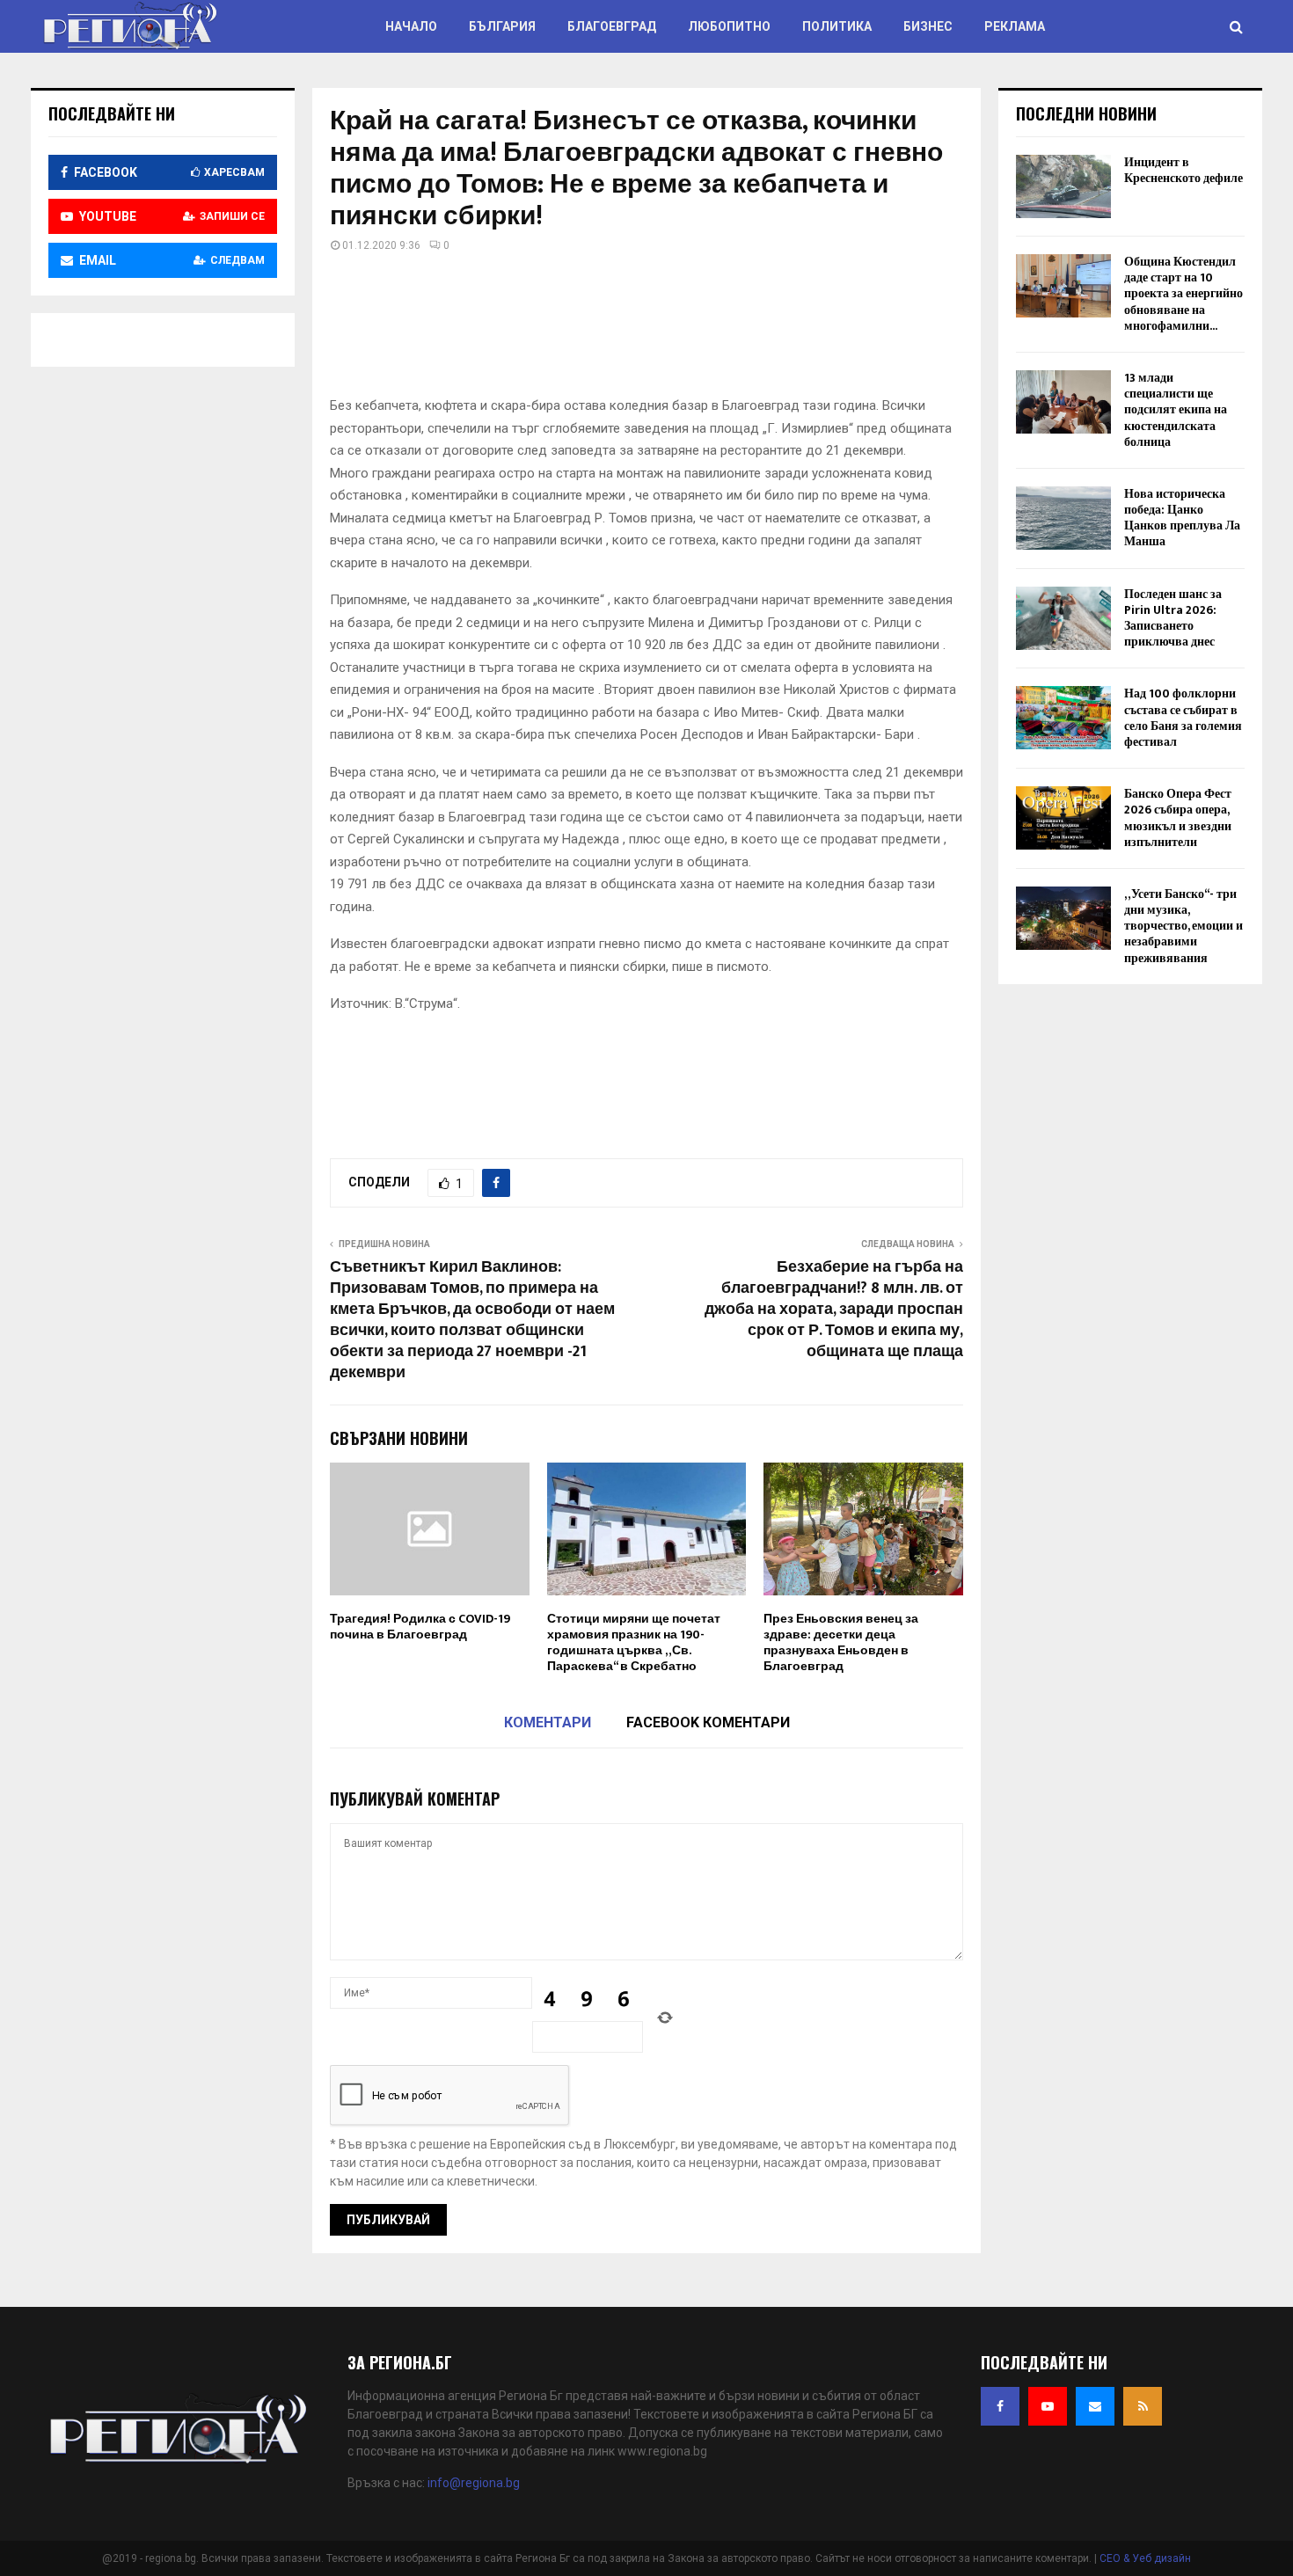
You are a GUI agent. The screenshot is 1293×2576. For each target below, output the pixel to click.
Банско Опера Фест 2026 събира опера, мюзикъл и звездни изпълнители (1178, 818)
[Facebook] (1000, 2406)
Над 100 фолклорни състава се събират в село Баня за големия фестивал (1183, 718)
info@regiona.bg (474, 2483)
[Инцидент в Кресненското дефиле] (1063, 186)
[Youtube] (1048, 2406)
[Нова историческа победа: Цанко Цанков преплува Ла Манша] (1063, 518)
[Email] (1095, 2406)
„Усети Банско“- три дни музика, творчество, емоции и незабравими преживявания (1183, 926)
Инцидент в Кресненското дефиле (1183, 170)
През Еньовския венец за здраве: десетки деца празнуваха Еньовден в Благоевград (841, 1643)
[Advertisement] (650, 331)
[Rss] (1143, 2406)
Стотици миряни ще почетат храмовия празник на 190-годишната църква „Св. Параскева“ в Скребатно (634, 1643)
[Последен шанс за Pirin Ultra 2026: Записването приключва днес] (1063, 618)
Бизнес (928, 26)
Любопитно (729, 26)
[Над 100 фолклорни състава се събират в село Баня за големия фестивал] (1063, 718)
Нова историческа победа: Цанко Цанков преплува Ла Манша (1182, 518)
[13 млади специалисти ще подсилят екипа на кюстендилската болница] (1063, 402)
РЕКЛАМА (1015, 26)
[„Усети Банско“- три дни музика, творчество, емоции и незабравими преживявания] (1063, 918)
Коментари (548, 1722)
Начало (411, 26)
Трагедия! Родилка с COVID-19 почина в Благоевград (420, 1627)
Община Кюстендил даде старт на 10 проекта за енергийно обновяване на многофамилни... (1183, 294)
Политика (837, 26)
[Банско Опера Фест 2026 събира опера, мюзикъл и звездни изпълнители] (1063, 818)
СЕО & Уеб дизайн (1145, 2558)
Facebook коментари (708, 1722)
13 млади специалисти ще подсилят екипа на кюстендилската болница (1176, 410)
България (502, 26)
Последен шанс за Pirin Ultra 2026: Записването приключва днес (1173, 618)
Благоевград (612, 26)
